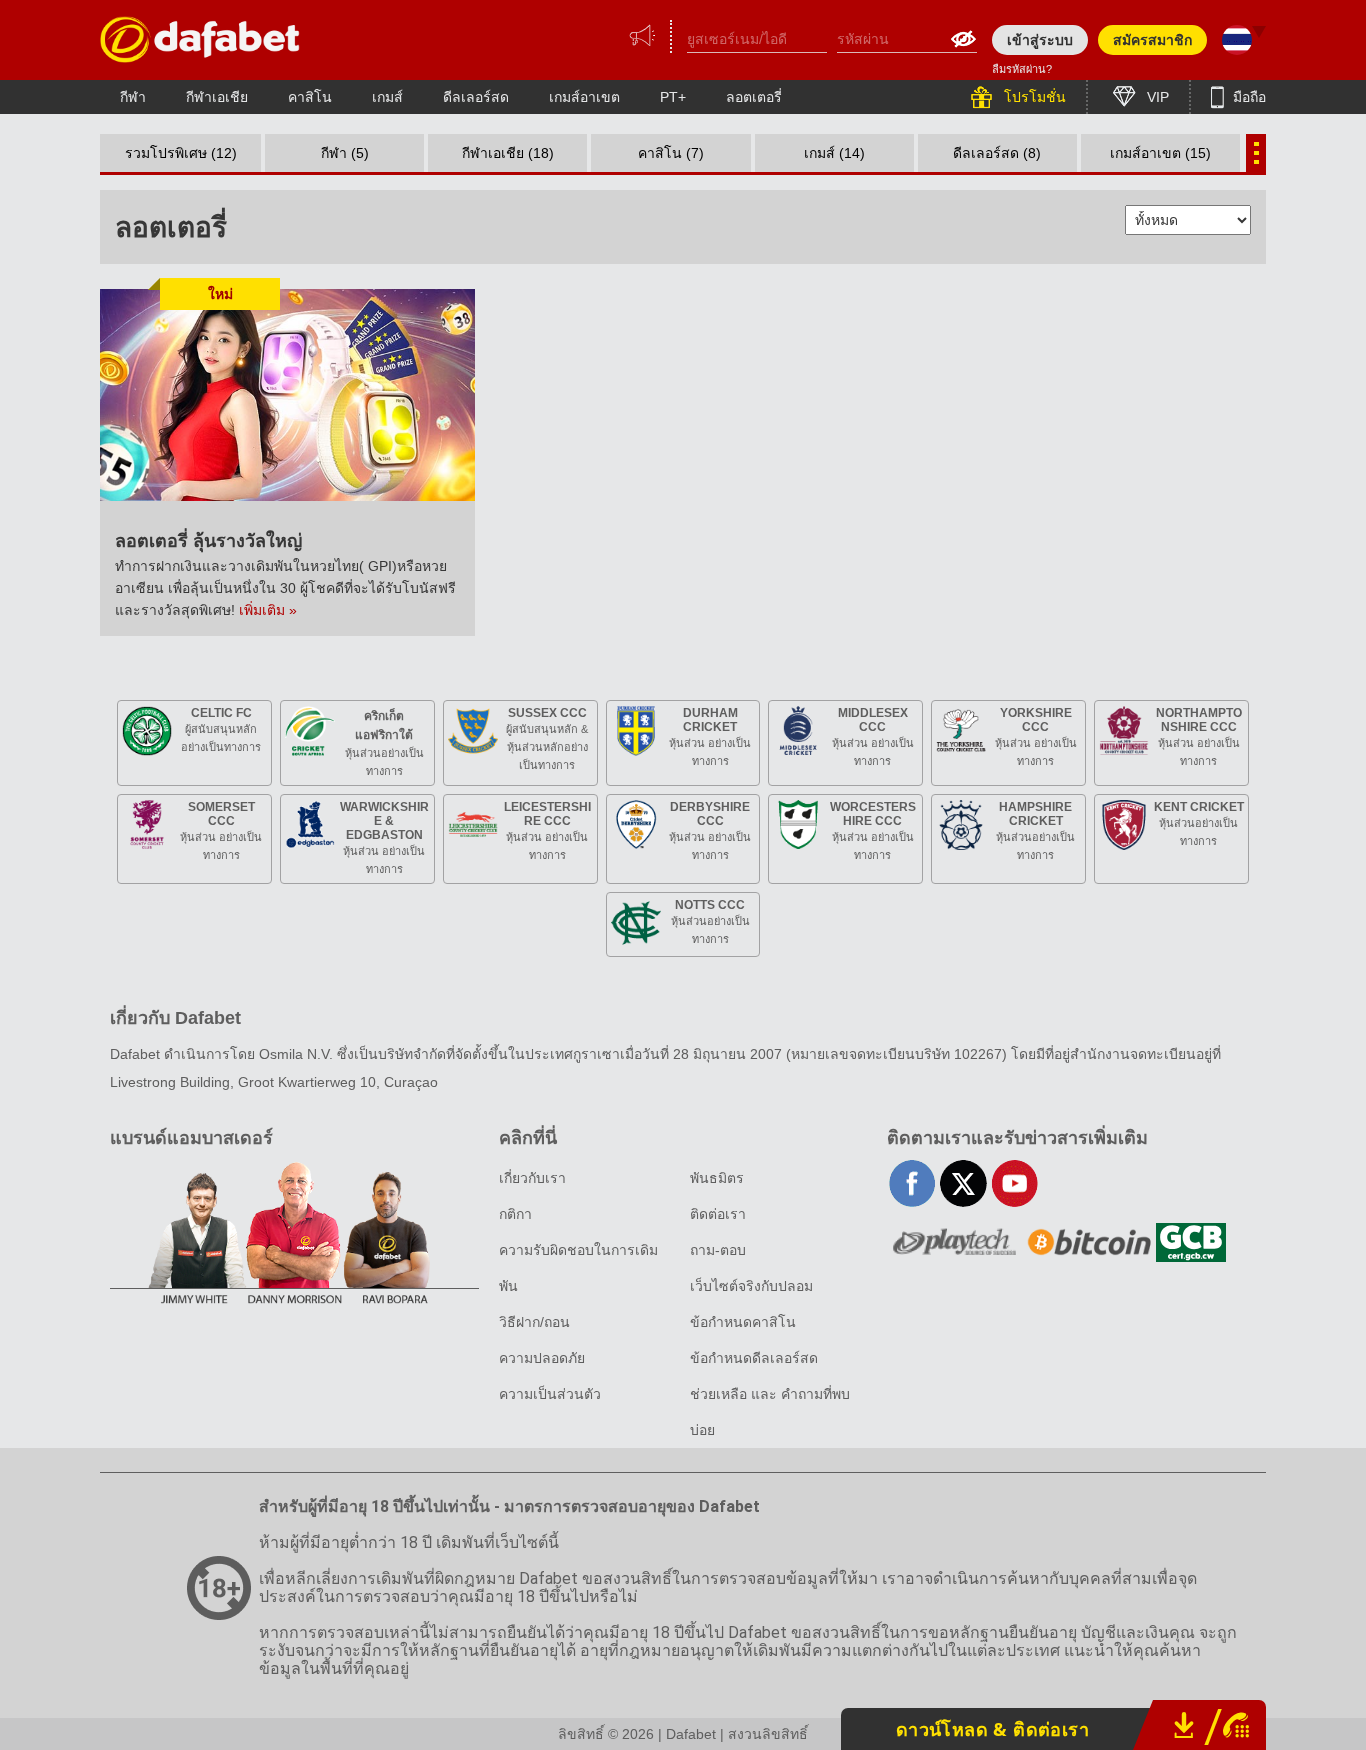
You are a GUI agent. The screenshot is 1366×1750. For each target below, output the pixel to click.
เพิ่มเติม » (268, 610)
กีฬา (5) (345, 153)
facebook (912, 1183)
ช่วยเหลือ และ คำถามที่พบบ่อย (770, 1412)
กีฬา (133, 97)
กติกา (515, 1214)
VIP (1156, 97)
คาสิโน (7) (671, 153)
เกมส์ (387, 97)
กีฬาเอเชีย (217, 97)
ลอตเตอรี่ (754, 97)
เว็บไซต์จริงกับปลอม (751, 1286)
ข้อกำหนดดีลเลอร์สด (754, 1358)
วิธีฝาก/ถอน (534, 1322)
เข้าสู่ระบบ (1040, 40)
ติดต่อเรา (718, 1214)
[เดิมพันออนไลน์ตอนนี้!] (200, 39)
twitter (963, 1183)
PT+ (673, 97)
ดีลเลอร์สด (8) (997, 153)
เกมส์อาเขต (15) (1160, 153)
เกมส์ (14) (834, 153)
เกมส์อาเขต (584, 97)
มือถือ (1247, 97)
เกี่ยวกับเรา (532, 1178)
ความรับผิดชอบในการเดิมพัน (578, 1268)
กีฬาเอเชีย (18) (508, 153)
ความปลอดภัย (542, 1358)
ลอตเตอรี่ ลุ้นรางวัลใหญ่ (208, 541)
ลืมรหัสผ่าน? (1022, 69)
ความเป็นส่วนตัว (550, 1394)
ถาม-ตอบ (718, 1250)
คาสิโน (310, 97)
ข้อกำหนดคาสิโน (743, 1322)
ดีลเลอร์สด (476, 97)
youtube (1014, 1183)
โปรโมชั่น (1033, 97)
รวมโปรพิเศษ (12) (181, 153)
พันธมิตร (717, 1178)
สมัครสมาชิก (1152, 40)
